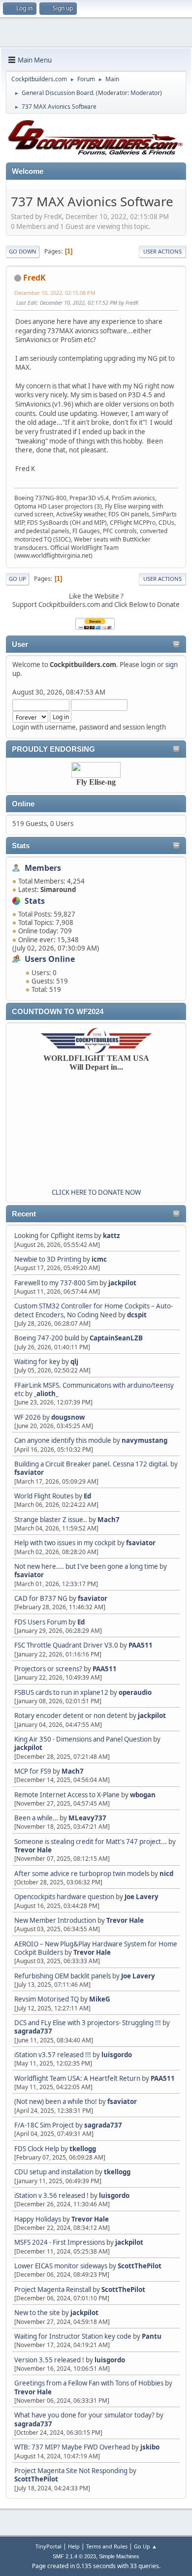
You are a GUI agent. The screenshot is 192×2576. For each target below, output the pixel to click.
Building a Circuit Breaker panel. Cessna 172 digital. (92, 1464)
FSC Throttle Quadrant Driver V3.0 (66, 1645)
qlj (74, 1362)
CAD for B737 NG (41, 1598)
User (20, 644)
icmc (99, 1259)
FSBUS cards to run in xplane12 (61, 1692)
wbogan (143, 1795)
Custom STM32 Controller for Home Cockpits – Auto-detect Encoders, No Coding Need (94, 1310)
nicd (166, 1874)
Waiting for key (37, 1362)
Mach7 (109, 1520)
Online (23, 804)
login (148, 665)
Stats (21, 846)
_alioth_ (46, 1394)
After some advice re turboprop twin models (82, 1874)
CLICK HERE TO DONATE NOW (96, 1192)
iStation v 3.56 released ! (51, 2195)
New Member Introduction (55, 1920)
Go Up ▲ (145, 2546)
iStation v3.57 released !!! (53, 2055)
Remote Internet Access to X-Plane (67, 1795)
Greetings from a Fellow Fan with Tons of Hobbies (89, 2383)
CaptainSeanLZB (116, 1338)
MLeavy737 (87, 1818)
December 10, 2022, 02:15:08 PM (55, 293)
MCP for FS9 (33, 1771)
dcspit (137, 1315)
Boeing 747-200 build (47, 1338)
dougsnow (68, 1417)
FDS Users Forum (41, 1622)
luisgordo (117, 2055)
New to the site (37, 2313)
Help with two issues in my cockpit (65, 1543)
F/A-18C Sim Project (44, 2125)
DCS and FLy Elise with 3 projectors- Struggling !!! (88, 2023)
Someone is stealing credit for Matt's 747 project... (91, 1842)
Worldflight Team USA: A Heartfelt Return (77, 2078)
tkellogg (83, 2149)
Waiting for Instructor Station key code (73, 2336)
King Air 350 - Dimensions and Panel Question (83, 1739)
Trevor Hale (33, 1850)
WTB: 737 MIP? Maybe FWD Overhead (72, 2447)
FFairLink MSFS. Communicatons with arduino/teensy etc (94, 1389)
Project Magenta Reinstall (53, 2290)
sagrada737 (33, 2031)
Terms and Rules (107, 2546)
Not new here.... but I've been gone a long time (86, 1566)
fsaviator (29, 1472)
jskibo (150, 2447)
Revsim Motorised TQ (47, 1999)
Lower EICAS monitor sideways (61, 2266)
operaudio (135, 1692)
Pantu (152, 2336)
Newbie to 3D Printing (48, 1259)
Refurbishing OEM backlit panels (63, 1976)
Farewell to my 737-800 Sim (56, 1283)
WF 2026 (28, 1417)
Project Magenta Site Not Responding (71, 2471)
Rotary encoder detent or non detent (71, 1716)
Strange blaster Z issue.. (51, 1520)
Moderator (145, 93)
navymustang (144, 1440)
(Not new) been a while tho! (56, 2101)
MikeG (100, 1999)
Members (43, 868)
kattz (112, 1236)
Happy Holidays (38, 2219)
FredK (34, 278)
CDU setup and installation (55, 2172)
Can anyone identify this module (63, 1440)
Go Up (17, 579)
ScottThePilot (140, 2266)
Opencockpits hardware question (64, 1897)
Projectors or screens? (48, 1669)
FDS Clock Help (37, 2149)
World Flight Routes (44, 1496)
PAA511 (141, 1645)
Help (74, 2546)
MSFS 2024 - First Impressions (60, 2242)
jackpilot (122, 1283)
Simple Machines (119, 2556)
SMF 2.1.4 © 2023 (74, 2556)
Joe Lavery (142, 1897)
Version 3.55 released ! (49, 2360)
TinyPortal (48, 2546)
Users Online (50, 959)
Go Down (23, 251)
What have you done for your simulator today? (84, 2415)
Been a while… (36, 1818)
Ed (87, 1496)
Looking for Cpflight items (53, 1236)
